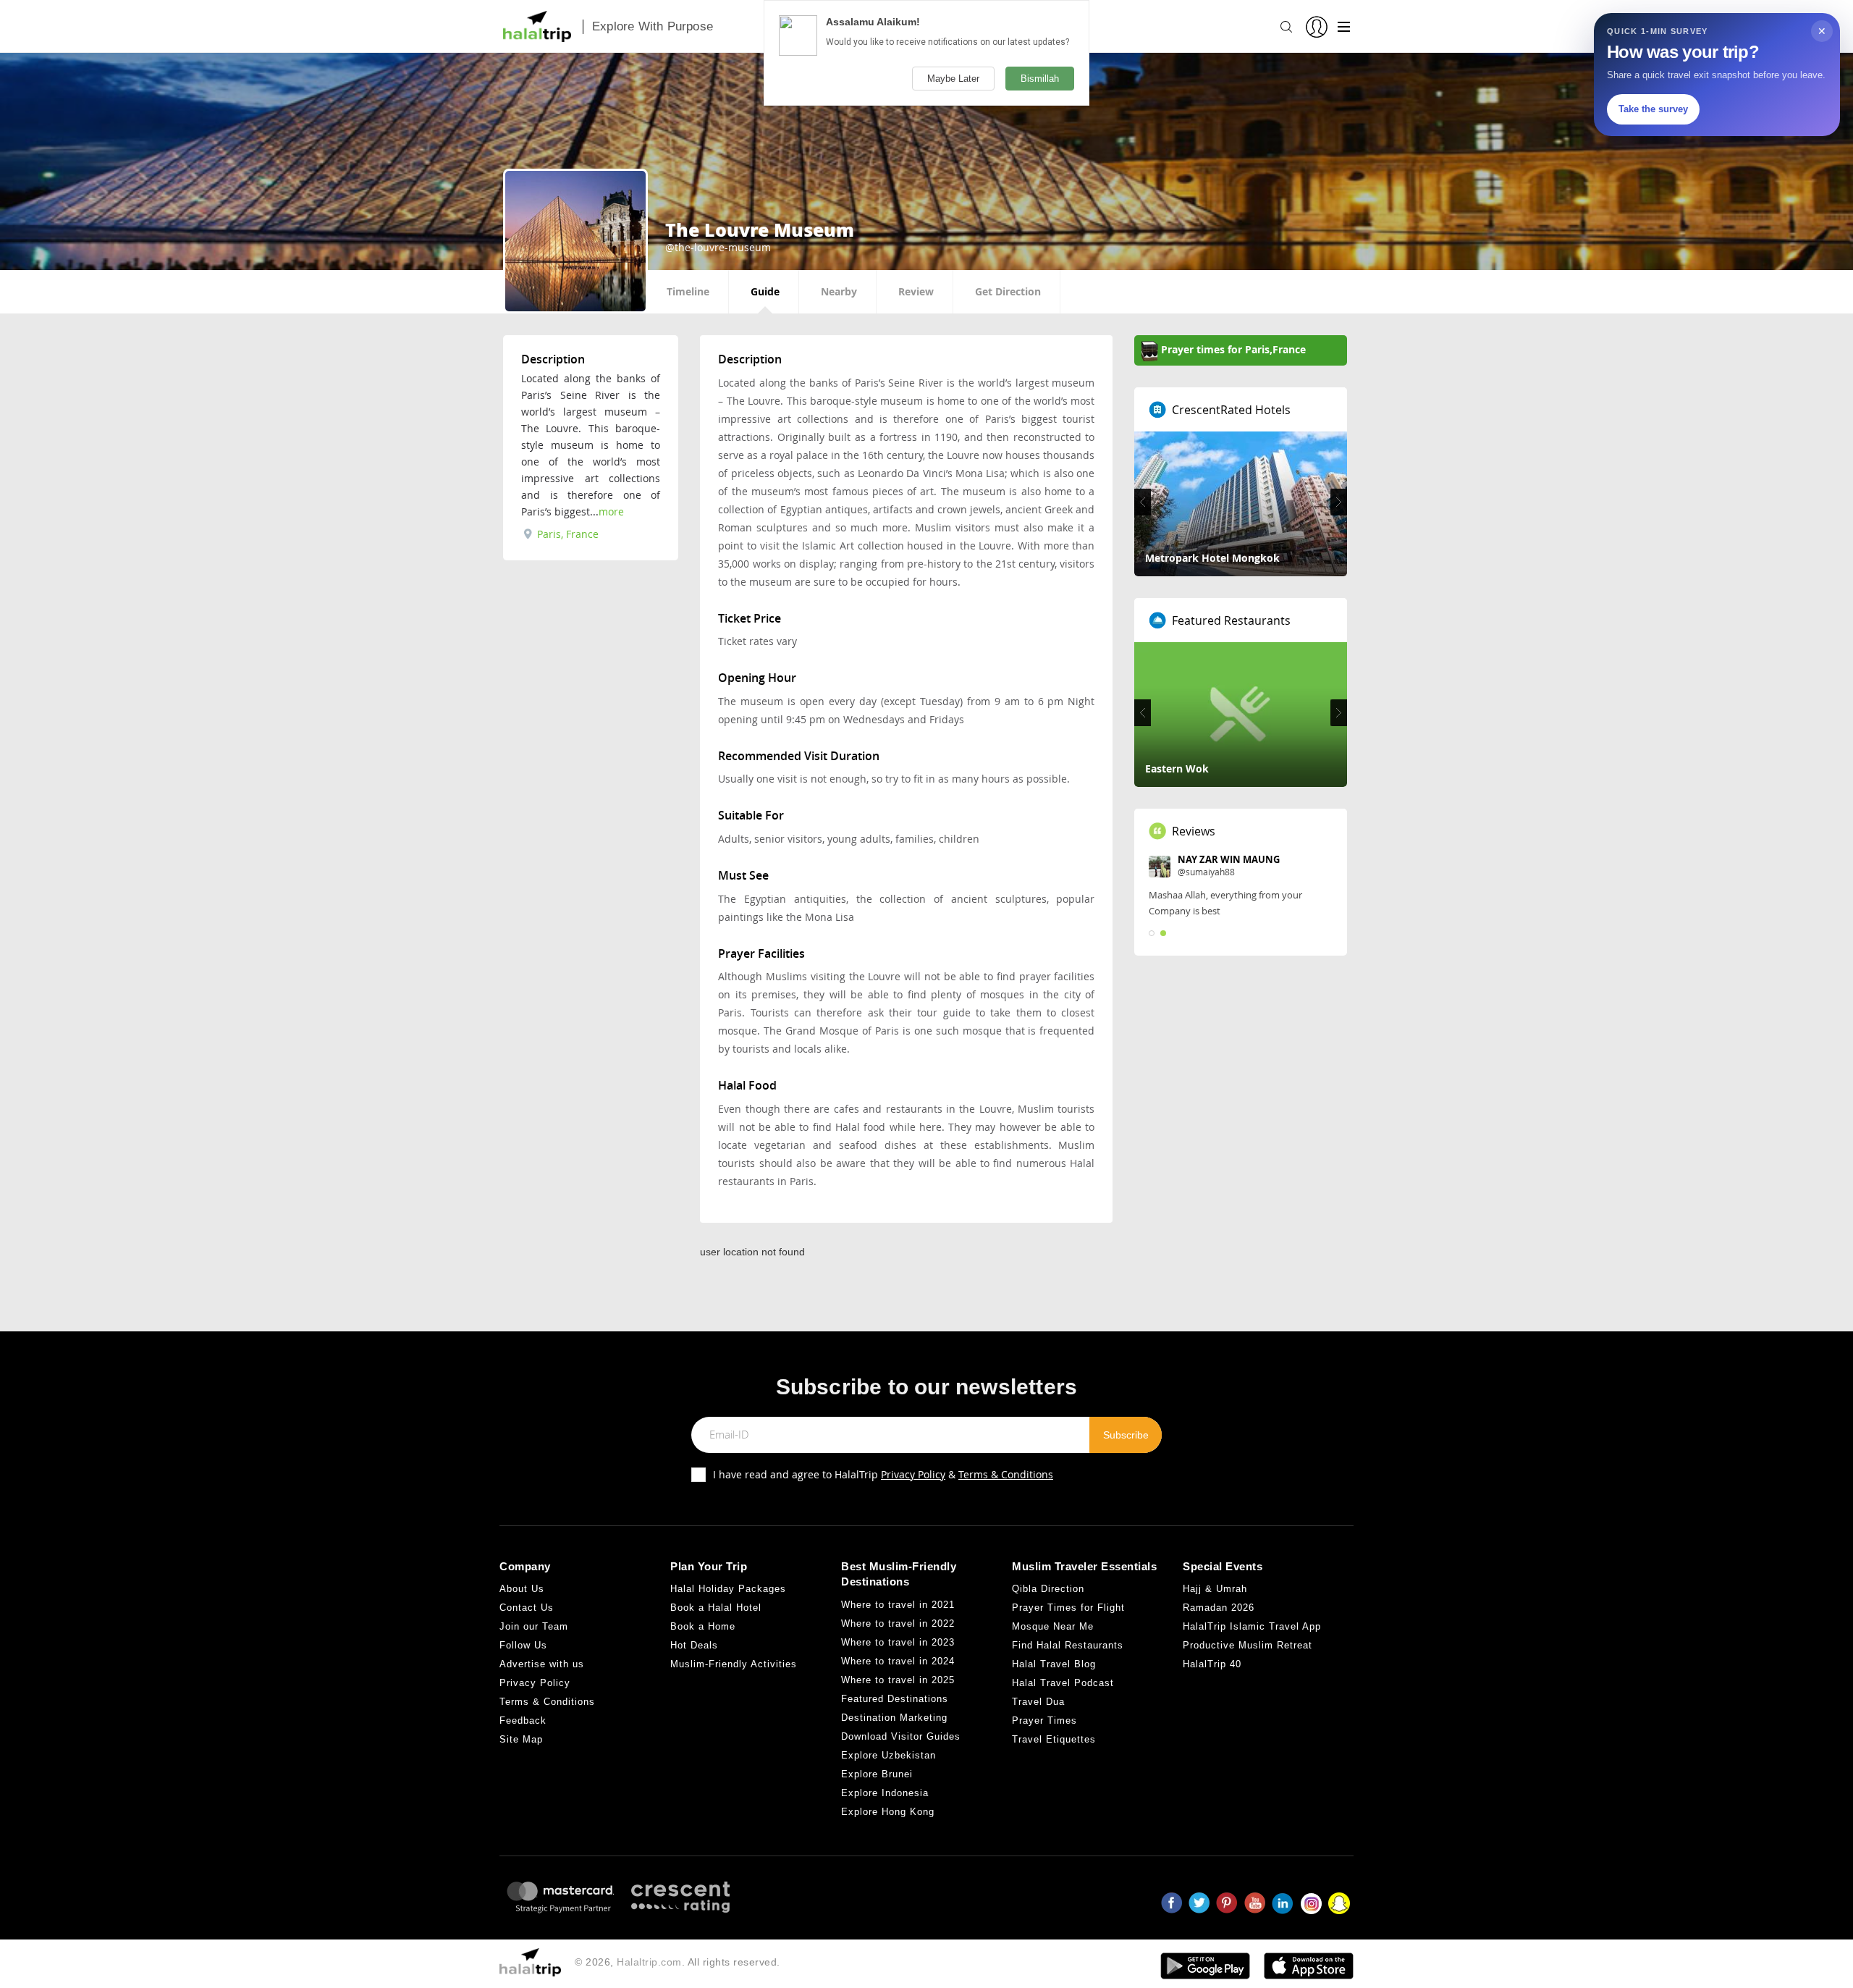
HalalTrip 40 (1212, 1664)
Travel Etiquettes (1054, 1739)
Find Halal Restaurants (1068, 1645)
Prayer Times (1044, 1720)
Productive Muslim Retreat (1248, 1645)
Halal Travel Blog (1054, 1664)
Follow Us (523, 1645)
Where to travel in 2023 (898, 1642)
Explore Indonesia (885, 1793)
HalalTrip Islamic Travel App (1252, 1626)
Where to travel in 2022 (898, 1623)
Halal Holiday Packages (728, 1589)
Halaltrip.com (649, 1962)
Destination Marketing (894, 1718)
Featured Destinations (895, 1699)
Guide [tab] (765, 291)
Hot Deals (694, 1645)
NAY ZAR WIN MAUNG (1229, 859)
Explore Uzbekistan (888, 1755)
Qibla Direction (1048, 1589)
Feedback (523, 1720)
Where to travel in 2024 (898, 1661)
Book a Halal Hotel (716, 1608)
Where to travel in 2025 (898, 1680)
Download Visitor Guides (901, 1736)
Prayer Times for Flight (1068, 1608)
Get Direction (1008, 291)
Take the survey (1653, 109)
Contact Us (527, 1608)
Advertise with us (542, 1664)
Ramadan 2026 (1219, 1608)
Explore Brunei (877, 1774)
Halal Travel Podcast (1063, 1683)
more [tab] (611, 511)
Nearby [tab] (839, 291)
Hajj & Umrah (1215, 1589)
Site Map (521, 1739)
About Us (522, 1589)
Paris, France (566, 534)
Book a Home (703, 1626)
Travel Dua (1038, 1702)
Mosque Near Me (1053, 1626)
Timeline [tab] (688, 291)
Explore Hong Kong (888, 1812)
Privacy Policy (913, 1474)
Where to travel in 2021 (898, 1605)
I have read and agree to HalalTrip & (883, 1474)
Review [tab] (916, 291)
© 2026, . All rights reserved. (678, 1962)
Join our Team (534, 1626)
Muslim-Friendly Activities (734, 1664)
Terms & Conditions (1006, 1474)
